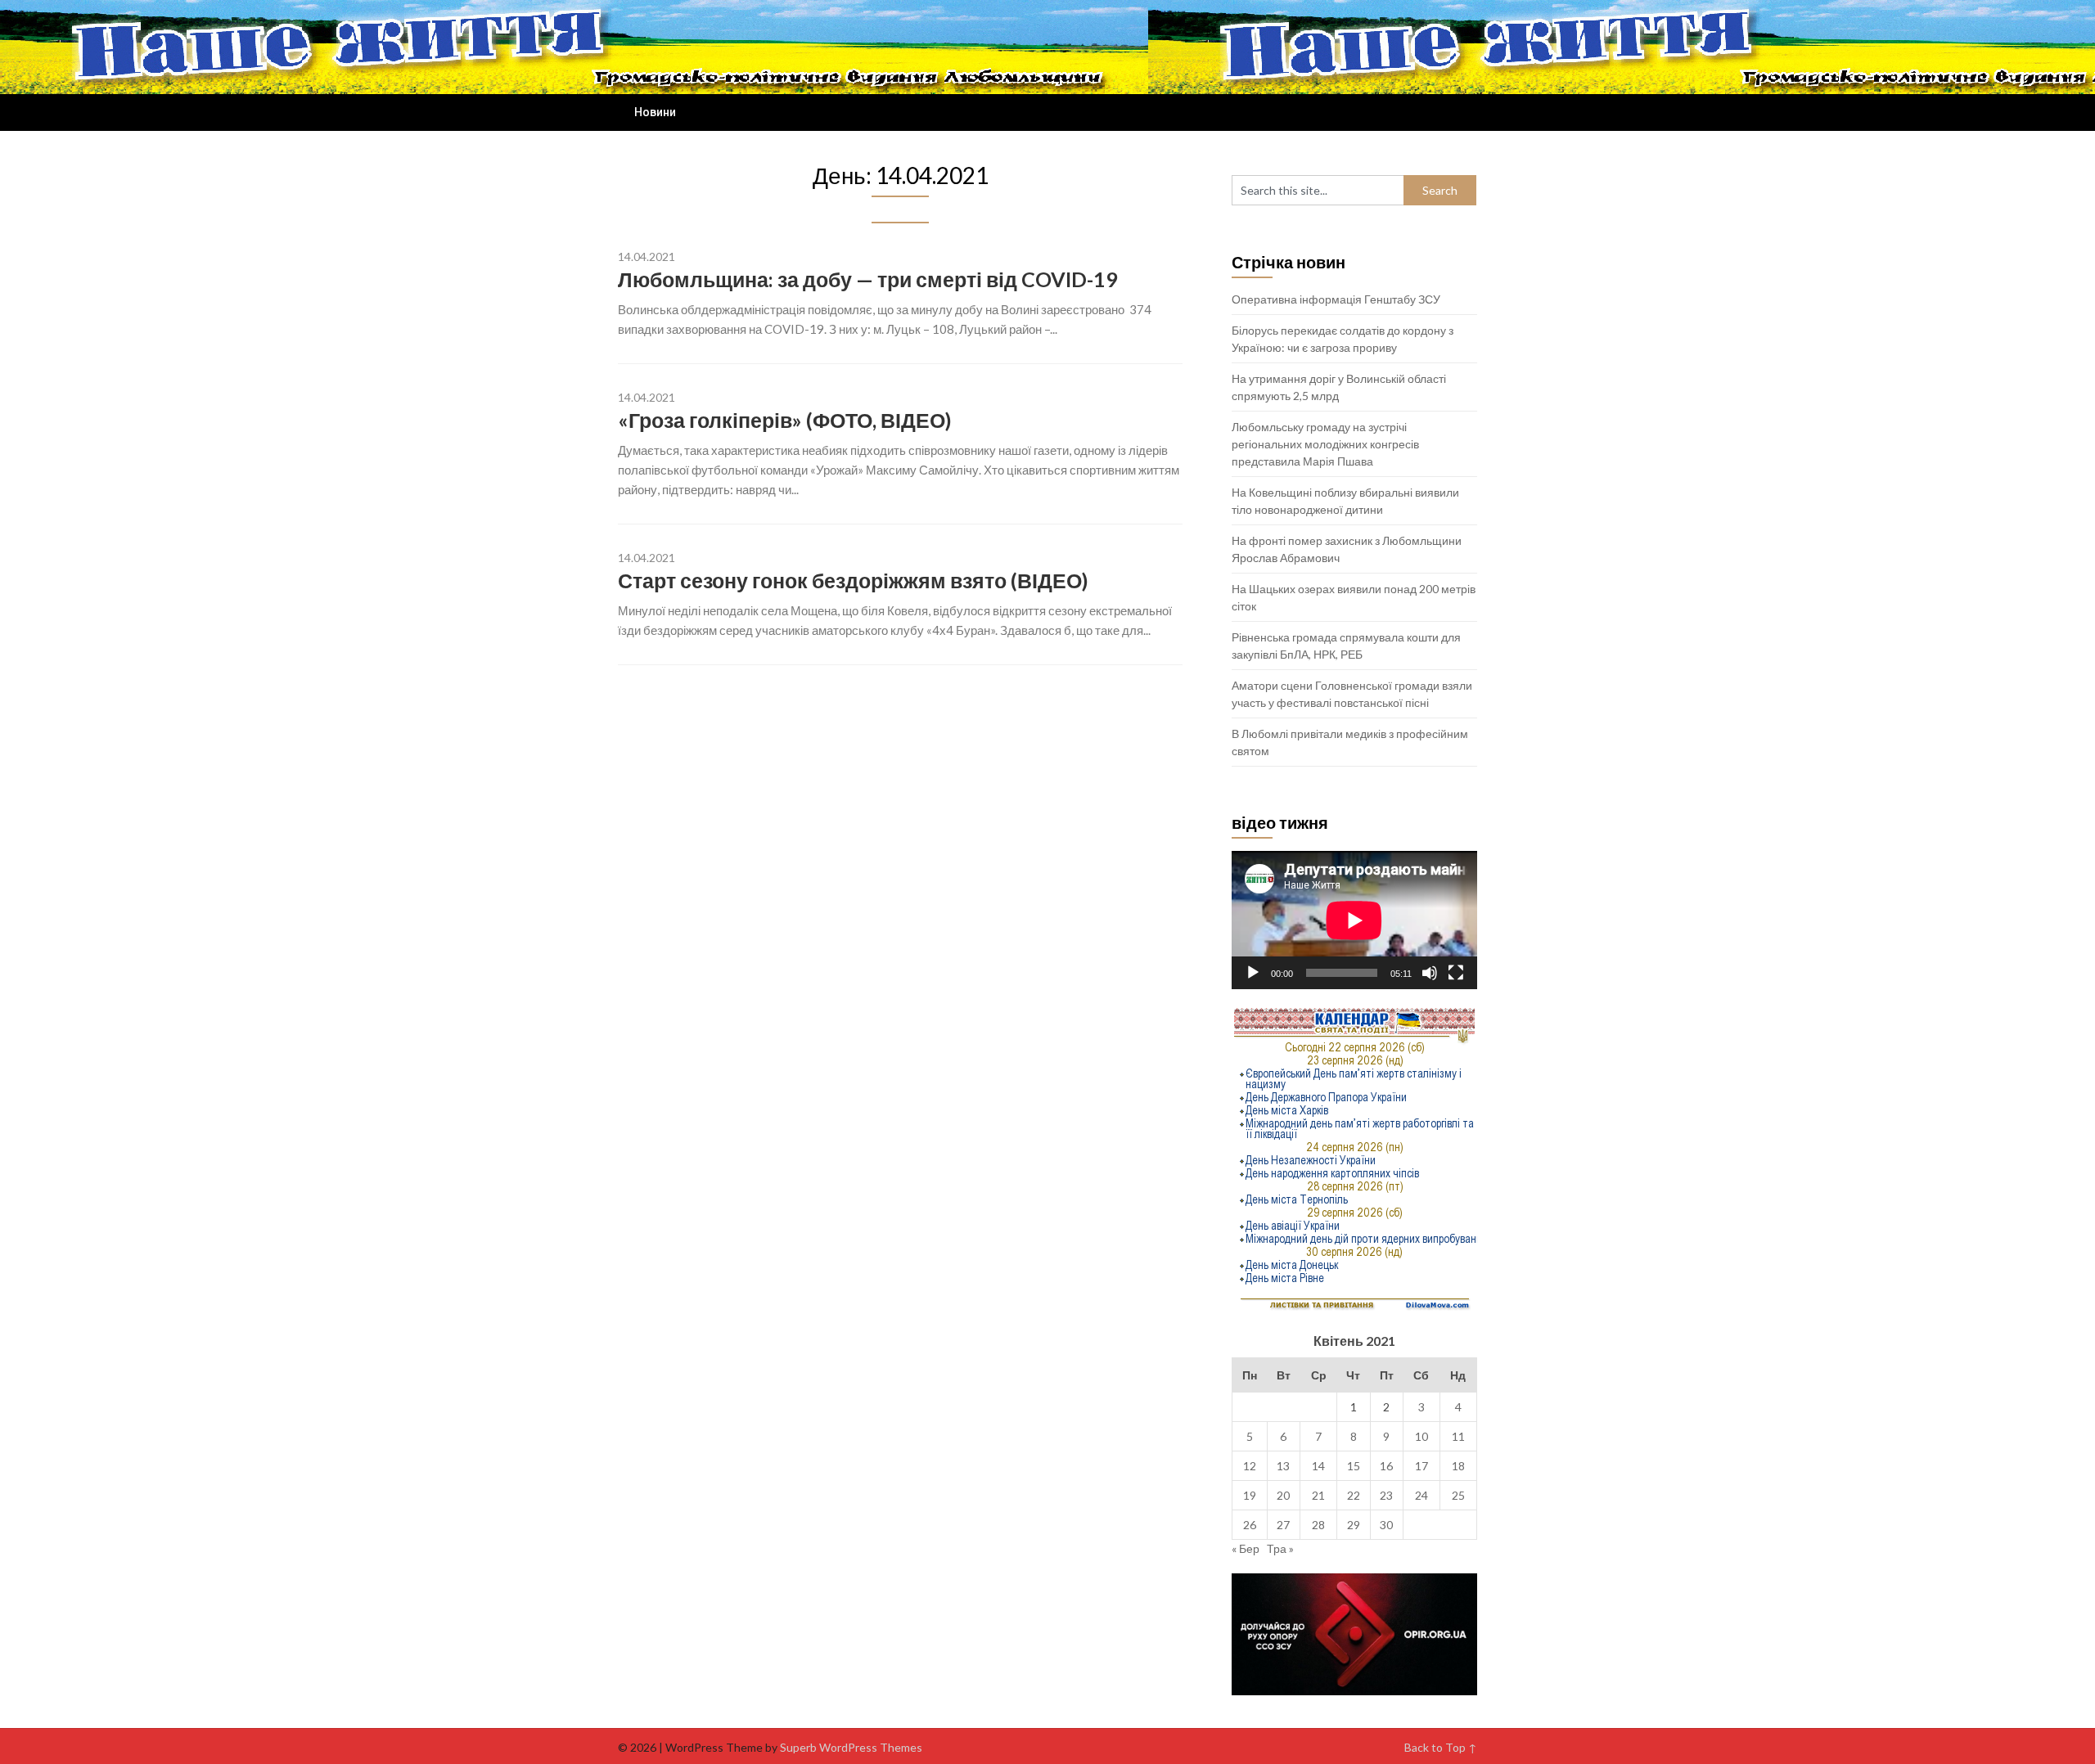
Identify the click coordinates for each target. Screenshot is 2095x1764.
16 (1386, 1466)
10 (1421, 1436)
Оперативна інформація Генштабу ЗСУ (1336, 299)
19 (1250, 1495)
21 (1318, 1495)
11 (1458, 1436)
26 (1250, 1525)
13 (1283, 1466)
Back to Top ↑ (1441, 1747)
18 (1458, 1466)
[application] (1354, 920)
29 (1354, 1525)
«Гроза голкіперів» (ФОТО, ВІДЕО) (785, 420)
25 (1458, 1495)
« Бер (1246, 1548)
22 (1354, 1495)
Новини (655, 112)
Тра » (1280, 1548)
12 (1250, 1466)
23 (1386, 1495)
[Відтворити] (1253, 973)
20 (1283, 1495)
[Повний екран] (1456, 973)
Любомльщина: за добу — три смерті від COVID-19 (868, 279)
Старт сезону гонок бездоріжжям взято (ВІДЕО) (853, 580)
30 (1386, 1525)
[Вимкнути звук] (1430, 973)
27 (1283, 1525)
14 (1318, 1466)
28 (1318, 1525)
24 (1421, 1495)
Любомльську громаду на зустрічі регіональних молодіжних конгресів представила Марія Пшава (1325, 444)
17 (1421, 1466)
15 (1354, 1466)
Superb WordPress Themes (851, 1747)
